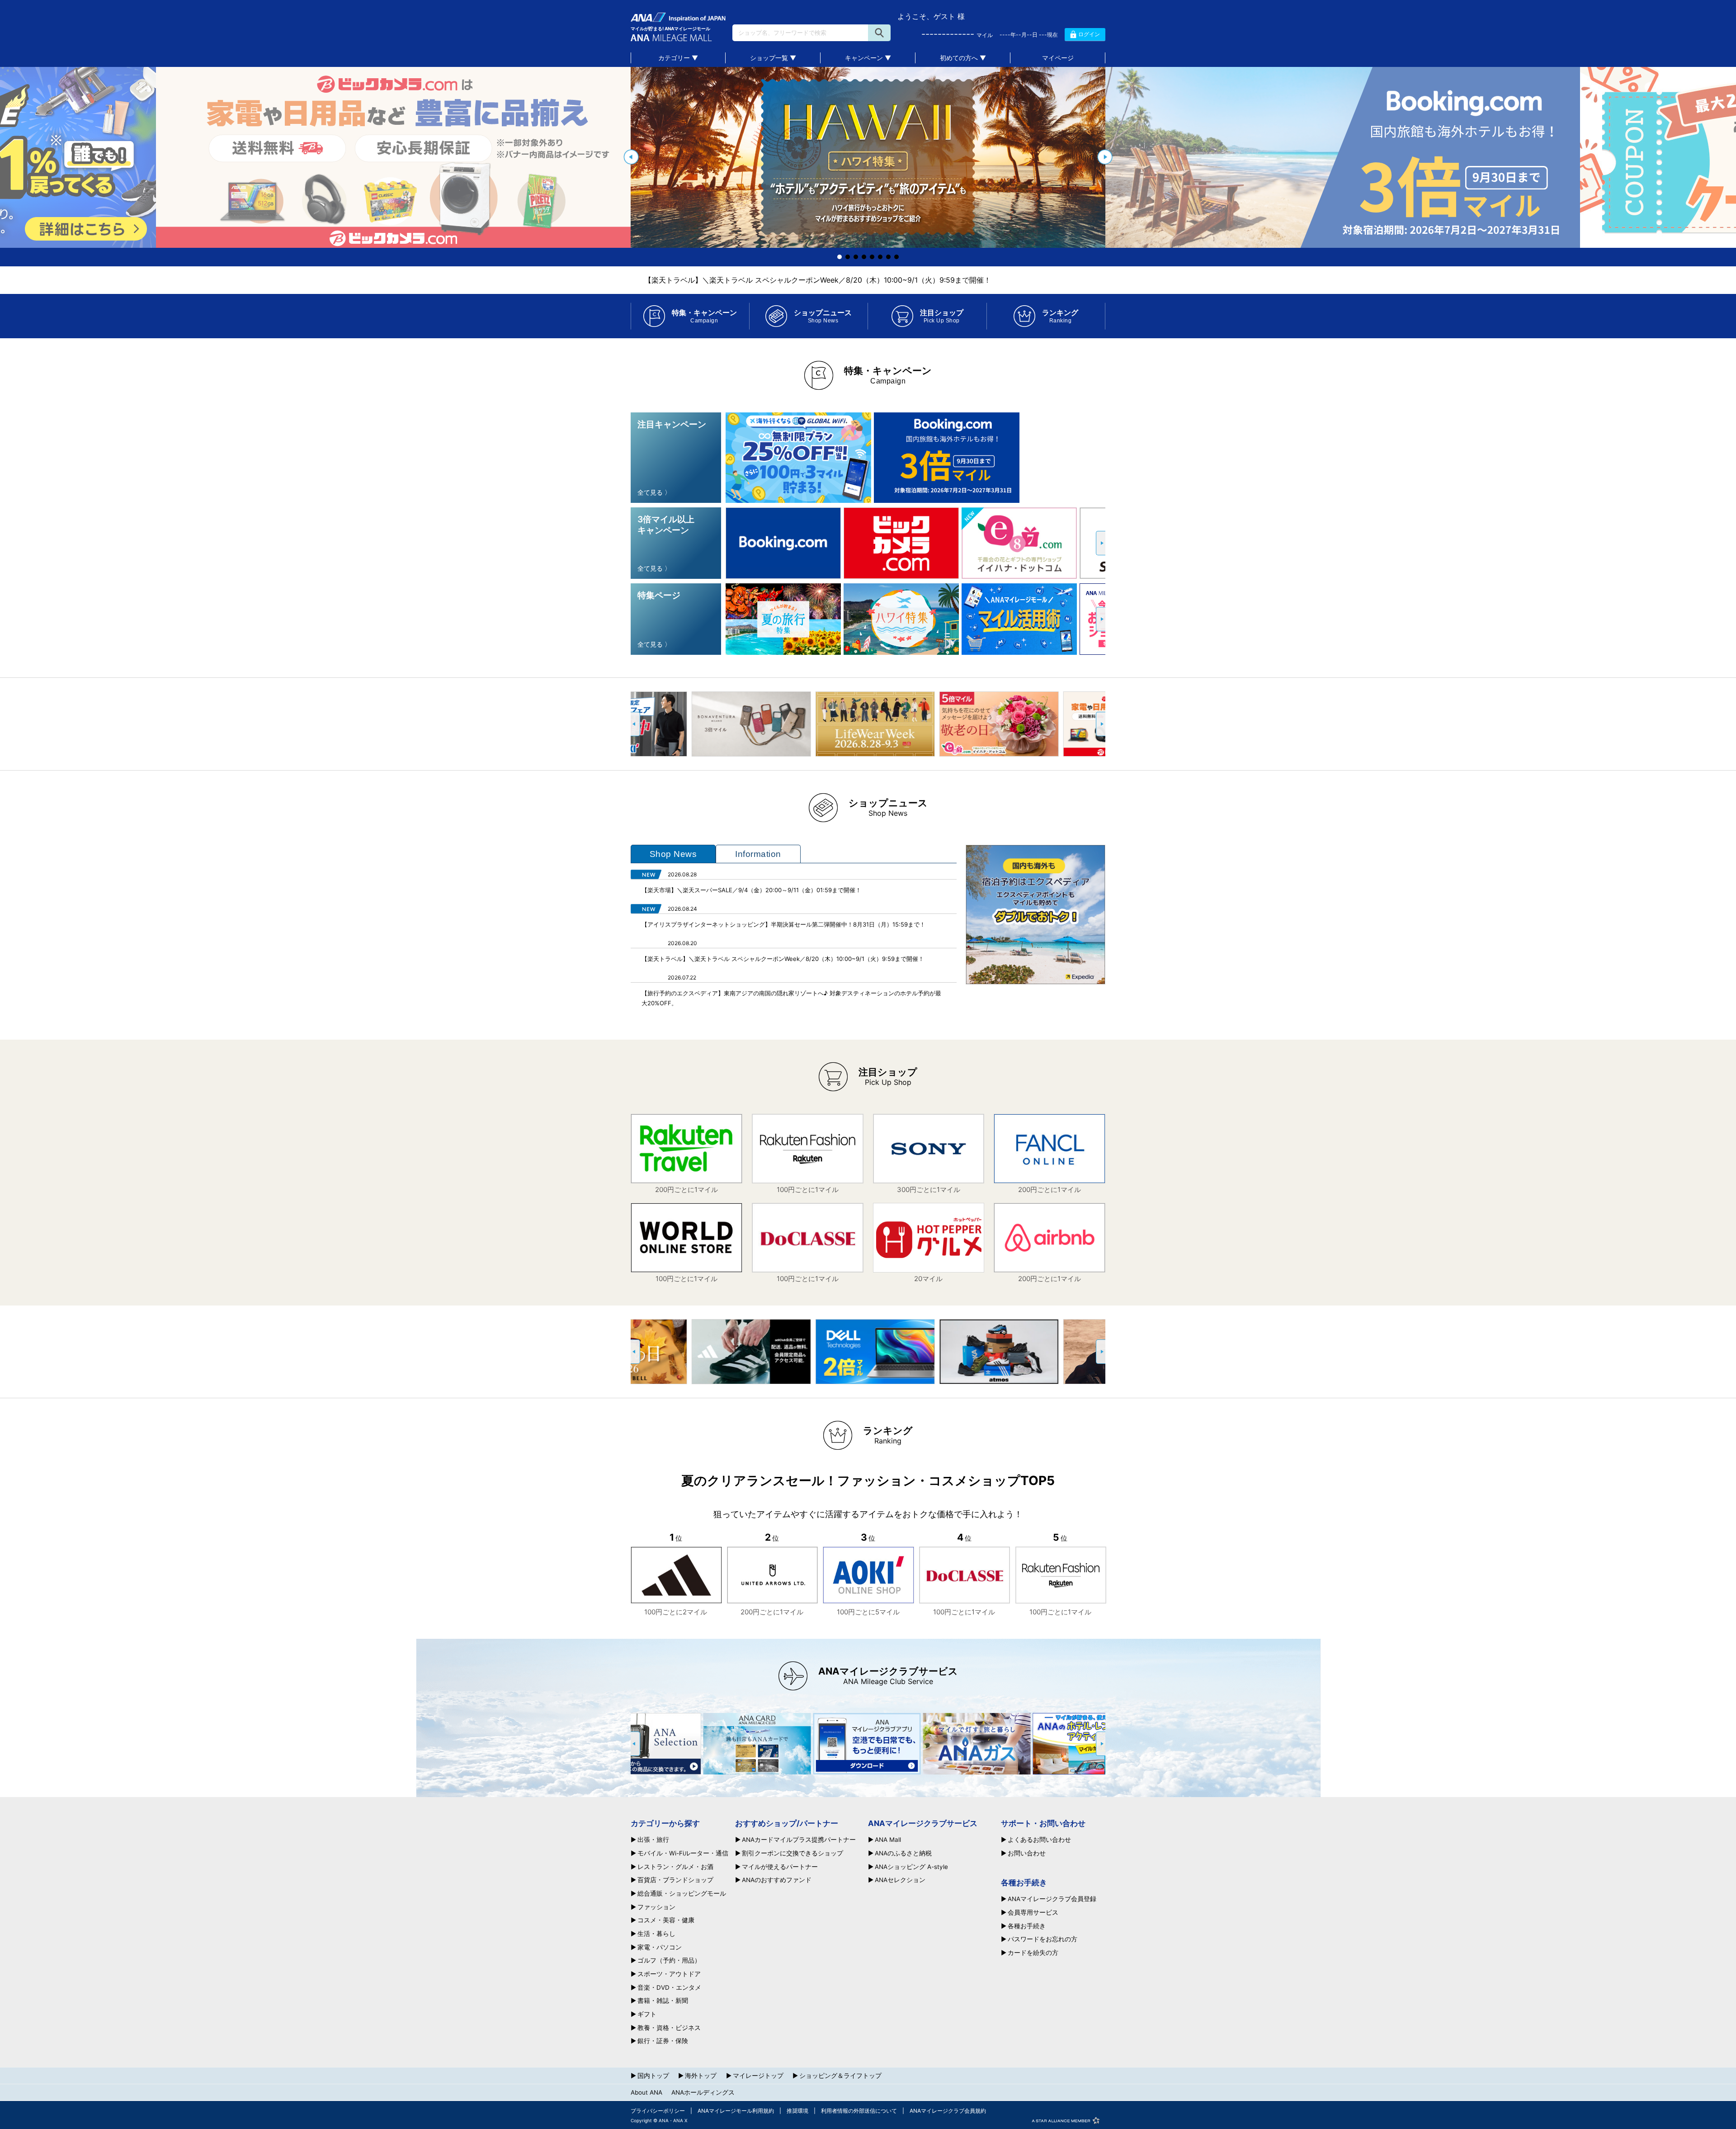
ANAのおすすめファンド (777, 1880)
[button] (631, 157)
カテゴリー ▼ (678, 58)
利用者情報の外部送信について (859, 2111)
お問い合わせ (1027, 1854)
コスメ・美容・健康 (666, 1921)
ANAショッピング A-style (911, 1867)
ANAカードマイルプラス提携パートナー (799, 1840)
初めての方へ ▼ (963, 58)
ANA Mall (888, 1840)
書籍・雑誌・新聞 (663, 2001)
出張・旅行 (653, 1840)
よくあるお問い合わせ (1039, 1840)
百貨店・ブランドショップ (675, 1880)
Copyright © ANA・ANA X (659, 2120)
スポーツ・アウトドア (669, 1974)
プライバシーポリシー (658, 2111)
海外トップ (701, 2076)
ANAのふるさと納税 (903, 1854)
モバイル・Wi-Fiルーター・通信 (683, 1854)
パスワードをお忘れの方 (1043, 1940)
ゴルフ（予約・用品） (669, 1961)
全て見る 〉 (654, 492)
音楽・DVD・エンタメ (669, 1988)
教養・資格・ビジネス (669, 2028)
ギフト (647, 2015)
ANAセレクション (900, 1880)
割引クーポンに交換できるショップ (793, 1854)
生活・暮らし (656, 1934)
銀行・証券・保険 (663, 2041)
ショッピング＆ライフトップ (840, 2076)
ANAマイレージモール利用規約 (736, 2111)
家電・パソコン (660, 1948)
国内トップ (653, 2076)
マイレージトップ (758, 2076)
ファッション (656, 1907)
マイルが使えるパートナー (780, 1867)
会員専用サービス (1033, 1913)
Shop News (673, 854)
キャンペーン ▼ (868, 58)
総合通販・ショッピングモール (682, 1894)
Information (758, 854)
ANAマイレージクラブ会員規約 (948, 2111)
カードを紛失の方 (1033, 1953)
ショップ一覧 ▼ (773, 58)
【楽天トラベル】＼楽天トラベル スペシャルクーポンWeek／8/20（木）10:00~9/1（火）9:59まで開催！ (818, 280)
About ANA (646, 2092)
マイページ (1058, 58)
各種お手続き (1027, 1926)
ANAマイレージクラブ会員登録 (1052, 1899)
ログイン (1089, 34)
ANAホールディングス (703, 2092)
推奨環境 (797, 2111)
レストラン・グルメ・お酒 (675, 1867)
